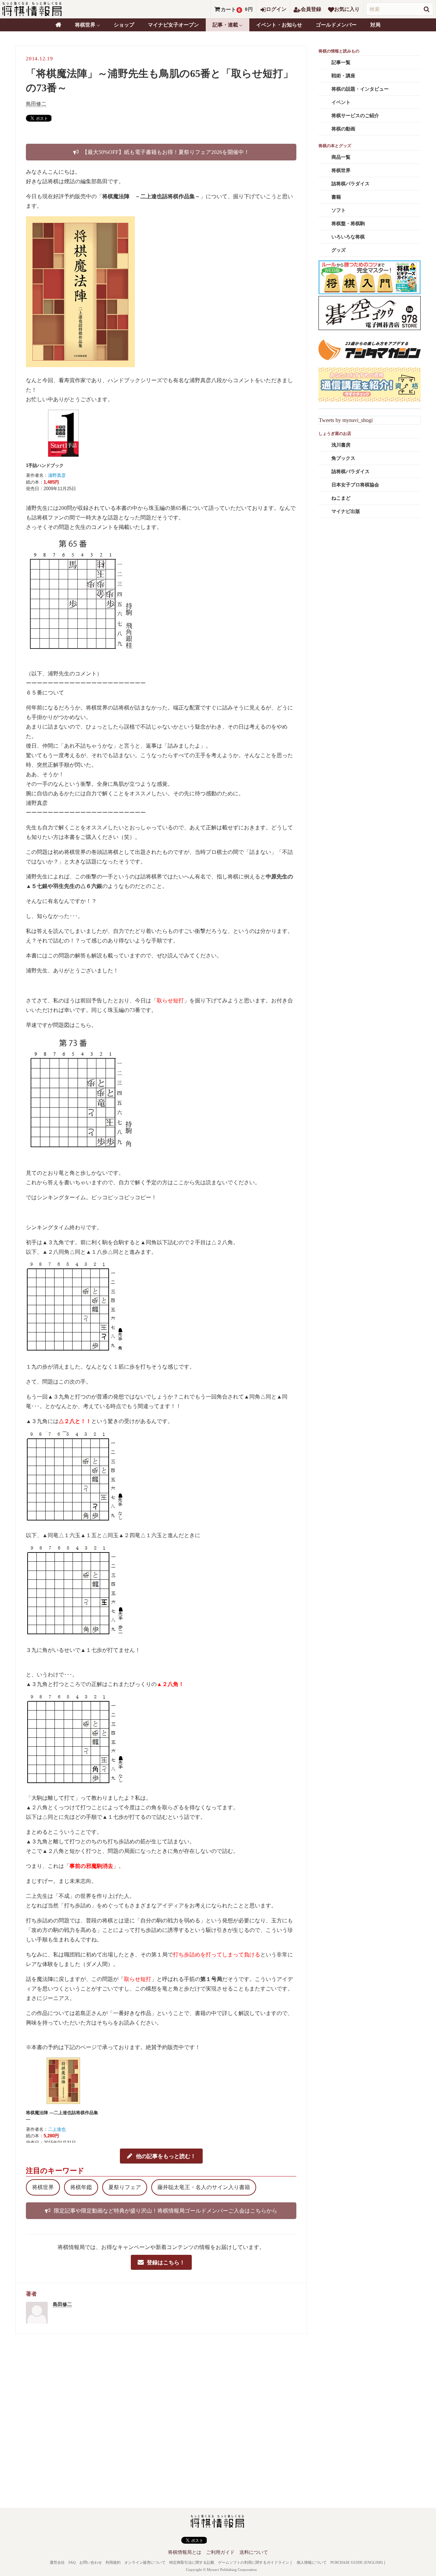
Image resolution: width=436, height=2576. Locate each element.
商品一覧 (341, 157)
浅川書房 (341, 445)
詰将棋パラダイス (351, 184)
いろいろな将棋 (348, 237)
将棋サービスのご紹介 (355, 116)
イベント (341, 102)
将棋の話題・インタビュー (360, 89)
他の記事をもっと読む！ (166, 2156)
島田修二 (36, 104)
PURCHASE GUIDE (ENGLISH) (357, 2562)
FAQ (72, 2562)
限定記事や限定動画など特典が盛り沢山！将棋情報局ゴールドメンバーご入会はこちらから (166, 2211)
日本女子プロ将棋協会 (355, 485)
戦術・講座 (343, 76)
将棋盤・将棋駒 (348, 224)
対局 (375, 25)
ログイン (276, 9)
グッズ (339, 250)
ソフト (339, 210)
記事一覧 (341, 63)
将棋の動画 (343, 129)
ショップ (124, 25)
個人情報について (312, 2562)
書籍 (336, 197)
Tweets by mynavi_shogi (346, 420)
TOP (58, 25)
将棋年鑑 (81, 2187)
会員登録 (311, 9)
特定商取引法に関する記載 (192, 2562)
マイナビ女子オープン (173, 25)
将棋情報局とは (185, 2552)
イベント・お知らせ (279, 25)
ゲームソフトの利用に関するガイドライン (254, 2562)
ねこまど (341, 498)
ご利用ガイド (220, 2552)
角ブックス (343, 458)
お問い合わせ (91, 2562)
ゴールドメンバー (336, 25)
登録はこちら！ (166, 2262)
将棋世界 (43, 2187)
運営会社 (57, 2562)
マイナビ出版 (346, 511)
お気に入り (347, 9)
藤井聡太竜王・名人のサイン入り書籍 (204, 2187)
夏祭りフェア (125, 2187)
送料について (254, 2552)
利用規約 (113, 2562)
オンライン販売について (145, 2562)
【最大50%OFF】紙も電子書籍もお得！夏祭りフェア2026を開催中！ (166, 152)
